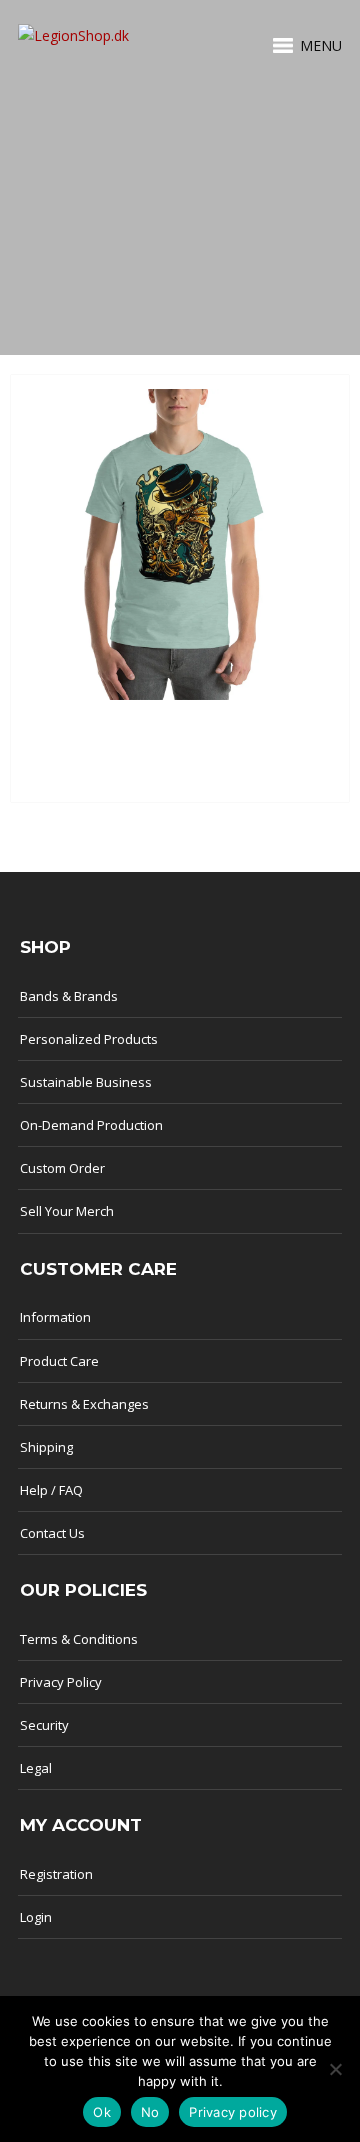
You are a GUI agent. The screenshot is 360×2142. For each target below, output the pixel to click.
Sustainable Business (86, 1082)
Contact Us (52, 1533)
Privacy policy (233, 2112)
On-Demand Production (91, 1125)
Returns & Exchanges (84, 1404)
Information (55, 1317)
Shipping (46, 1447)
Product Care (59, 1361)
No (150, 2112)
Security (44, 1725)
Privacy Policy (61, 1682)
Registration (56, 1874)
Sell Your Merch (67, 1211)
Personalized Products (89, 1039)
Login (36, 1917)
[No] (335, 2069)
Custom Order (62, 1168)
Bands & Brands (69, 996)
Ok (102, 2112)
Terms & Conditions (79, 1639)
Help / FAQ (51, 1490)
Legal (36, 1768)
